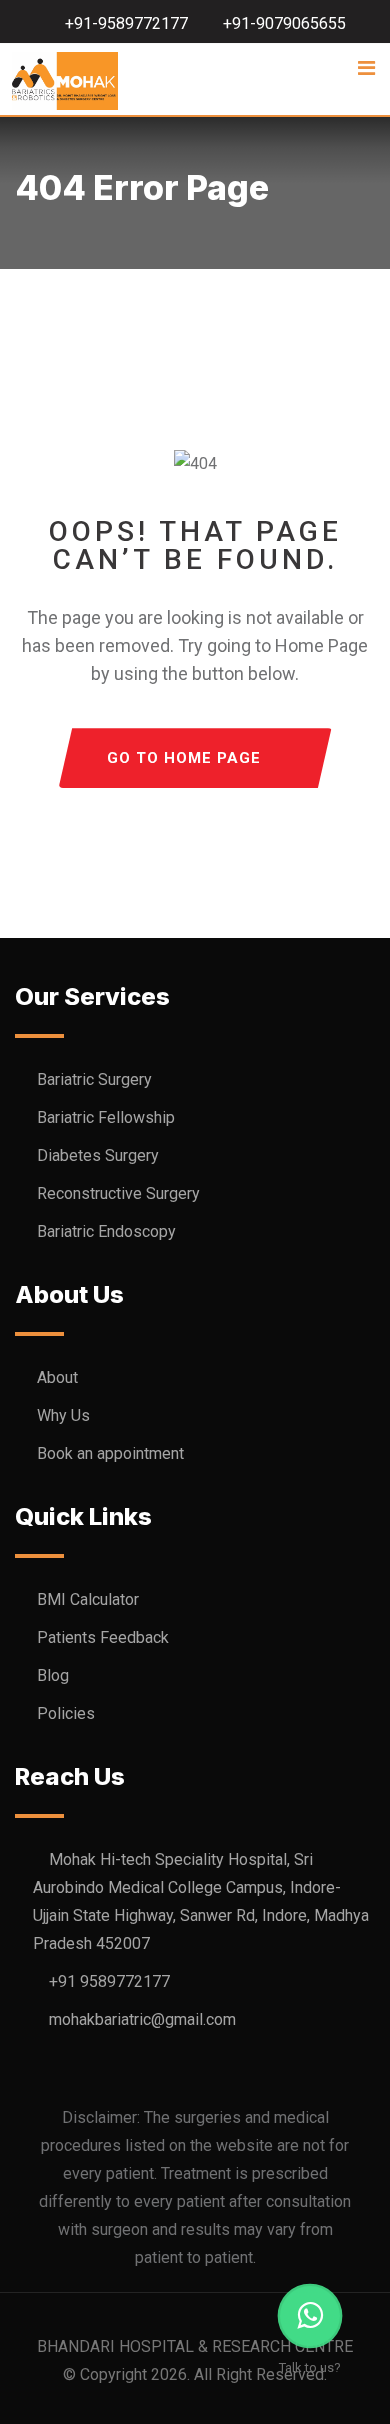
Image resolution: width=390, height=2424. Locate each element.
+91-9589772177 (126, 23)
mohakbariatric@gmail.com (142, 2019)
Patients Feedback (103, 1637)
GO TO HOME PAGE (184, 758)
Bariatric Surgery (94, 1079)
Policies (66, 1713)
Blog (53, 1675)
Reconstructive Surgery (118, 1193)
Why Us (63, 1415)
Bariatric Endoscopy (106, 1231)
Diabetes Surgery (98, 1155)
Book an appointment (110, 1453)
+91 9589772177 (109, 1981)
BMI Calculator (88, 1599)
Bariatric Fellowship (106, 1117)
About (57, 1377)
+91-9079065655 (284, 23)
